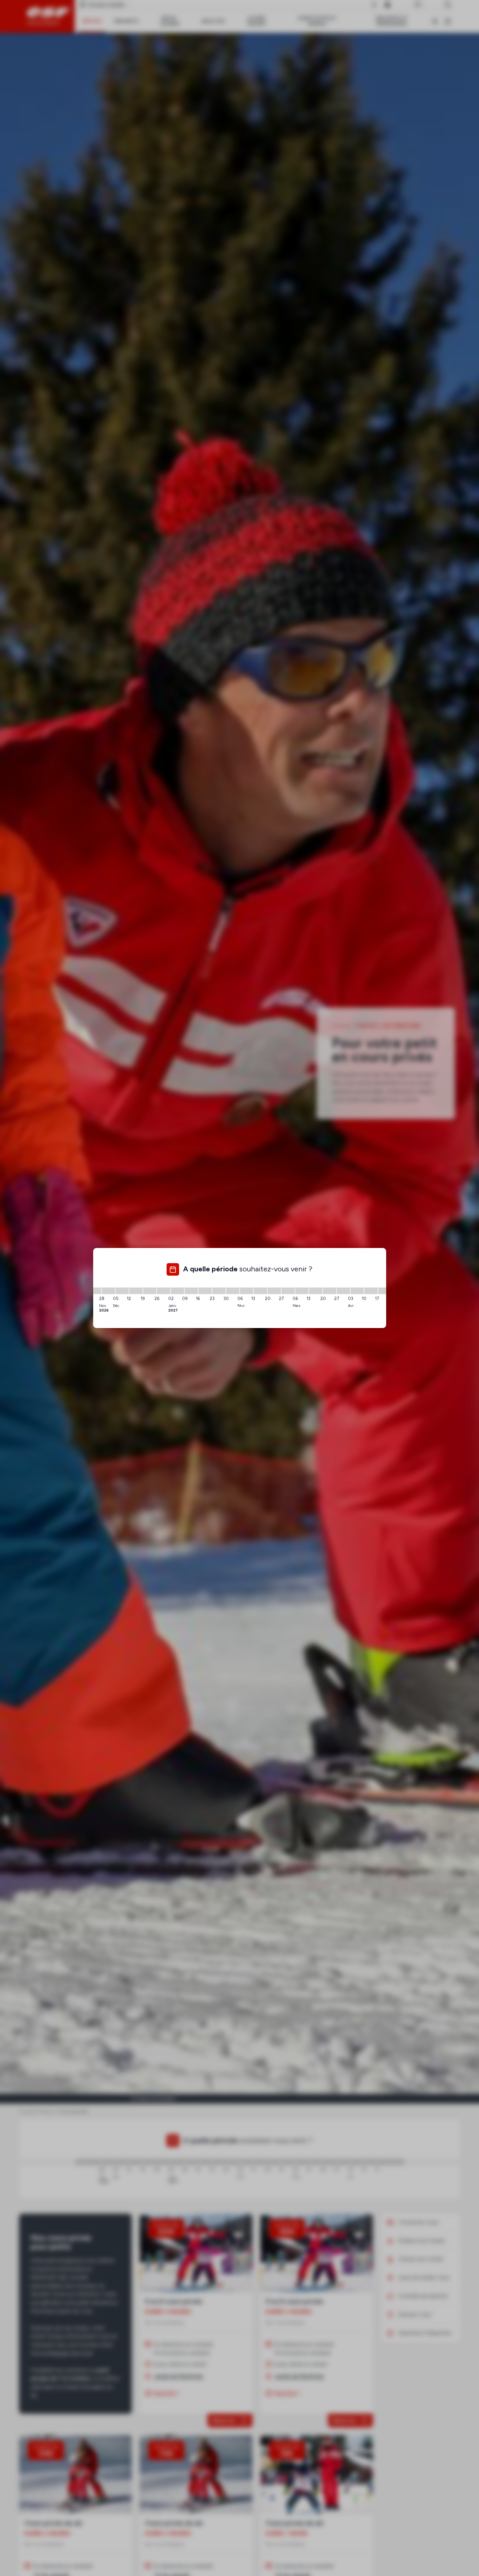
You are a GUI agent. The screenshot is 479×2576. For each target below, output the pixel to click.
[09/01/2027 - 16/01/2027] (191, 1291)
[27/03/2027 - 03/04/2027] (343, 1291)
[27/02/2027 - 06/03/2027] (288, 1291)
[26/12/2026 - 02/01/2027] (164, 1291)
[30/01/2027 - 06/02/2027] (233, 1291)
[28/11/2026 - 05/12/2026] (108, 1291)
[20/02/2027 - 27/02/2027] (274, 1291)
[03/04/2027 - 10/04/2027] (357, 1291)
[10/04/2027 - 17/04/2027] (371, 1291)
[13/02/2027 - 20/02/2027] (260, 1291)
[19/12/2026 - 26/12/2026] (150, 1291)
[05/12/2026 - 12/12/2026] (122, 1291)
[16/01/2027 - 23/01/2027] (205, 1291)
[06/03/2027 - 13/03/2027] (302, 1291)
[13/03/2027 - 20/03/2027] (316, 1291)
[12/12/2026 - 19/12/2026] (136, 1291)
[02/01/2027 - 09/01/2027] (177, 1291)
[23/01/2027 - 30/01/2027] (219, 1291)
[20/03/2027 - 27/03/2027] (330, 1291)
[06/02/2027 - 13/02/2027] (247, 1291)
